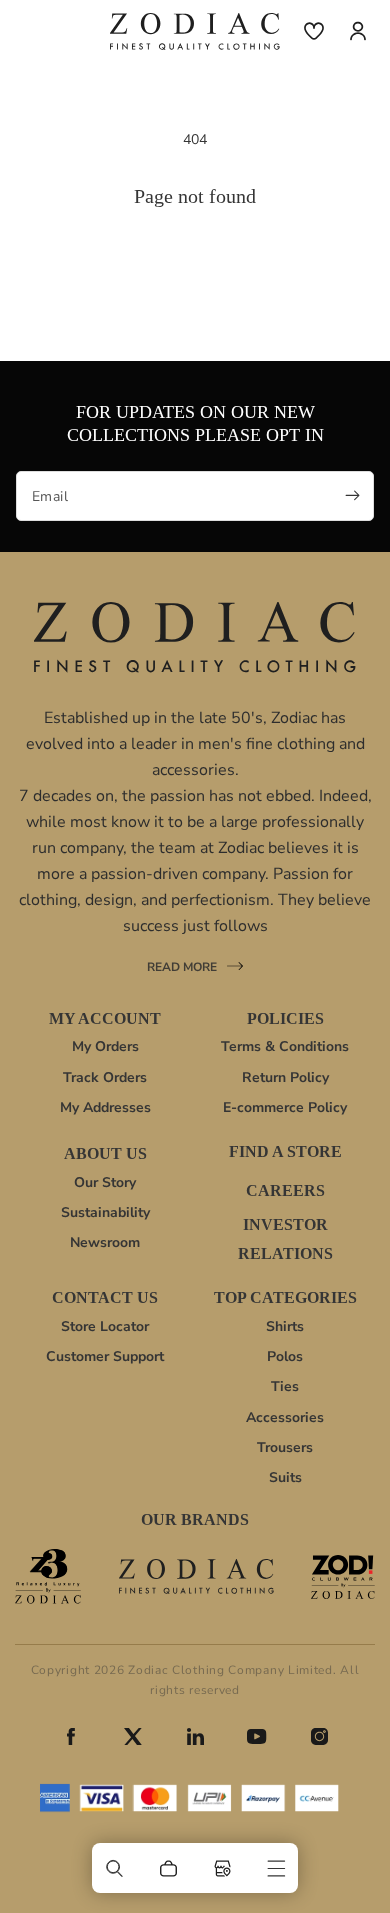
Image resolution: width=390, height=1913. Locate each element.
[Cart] (168, 1868)
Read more (193, 969)
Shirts (285, 1326)
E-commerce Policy (285, 1107)
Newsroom (105, 1242)
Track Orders (105, 1077)
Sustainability (105, 1212)
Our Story (105, 1182)
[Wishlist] (314, 31)
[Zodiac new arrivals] (196, 1576)
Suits (285, 1477)
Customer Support (105, 1356)
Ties (285, 1386)
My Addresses (105, 1107)
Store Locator (105, 1326)
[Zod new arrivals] (343, 1577)
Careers (285, 1190)
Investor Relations (285, 1239)
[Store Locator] (222, 1868)
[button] (114, 1868)
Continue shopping (195, 264)
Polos (285, 1356)
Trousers (285, 1447)
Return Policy (285, 1077)
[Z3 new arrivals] (48, 1576)
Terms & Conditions (285, 1046)
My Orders (105, 1046)
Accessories (285, 1417)
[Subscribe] (352, 496)
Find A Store (285, 1152)
